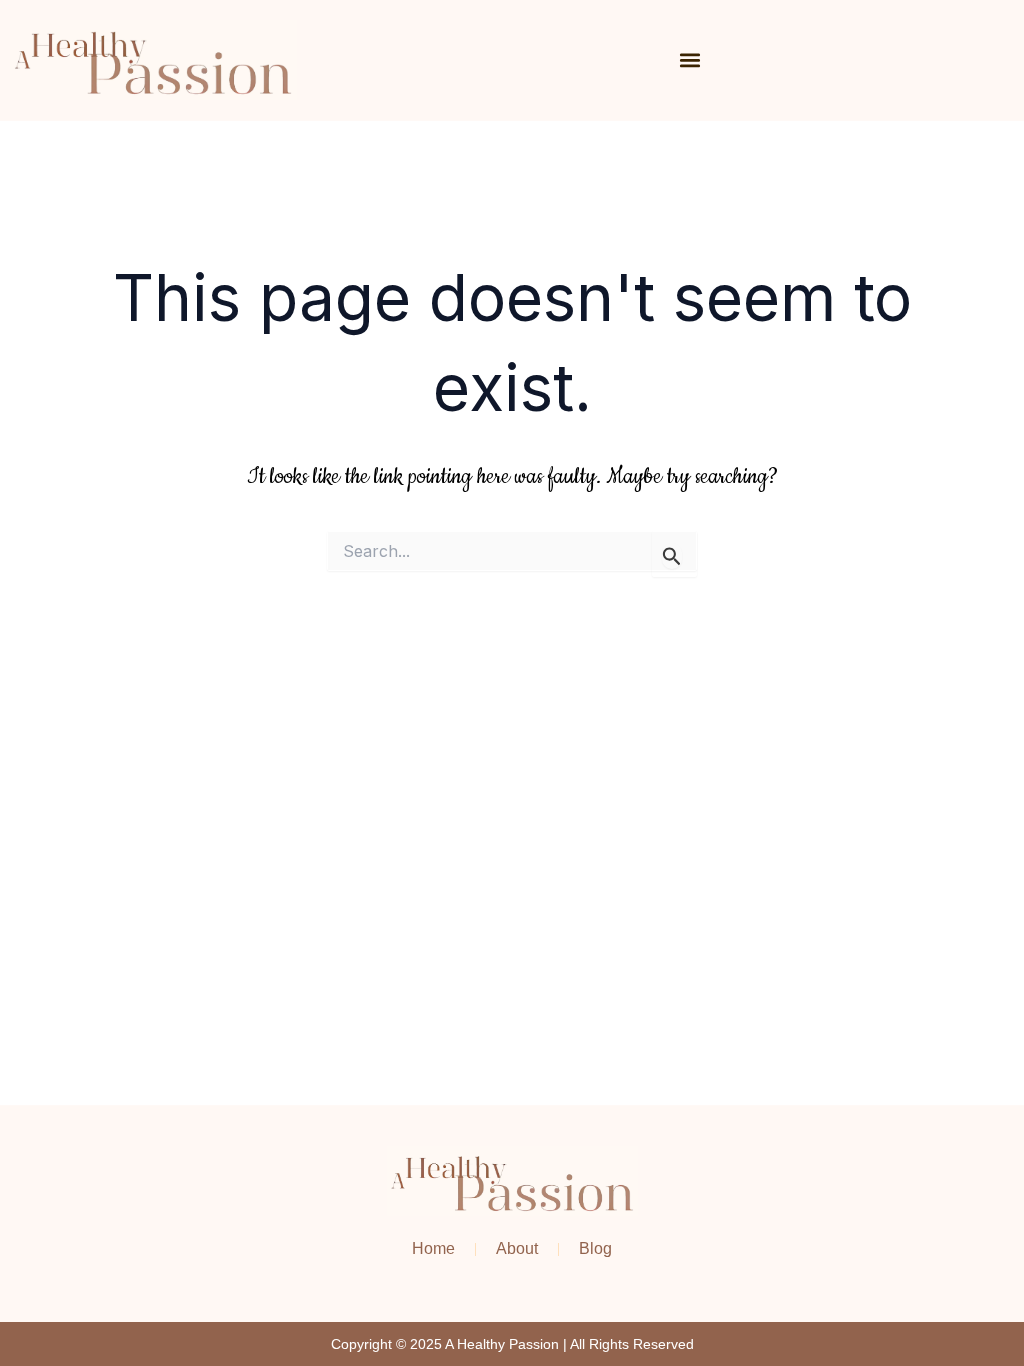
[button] (690, 60)
